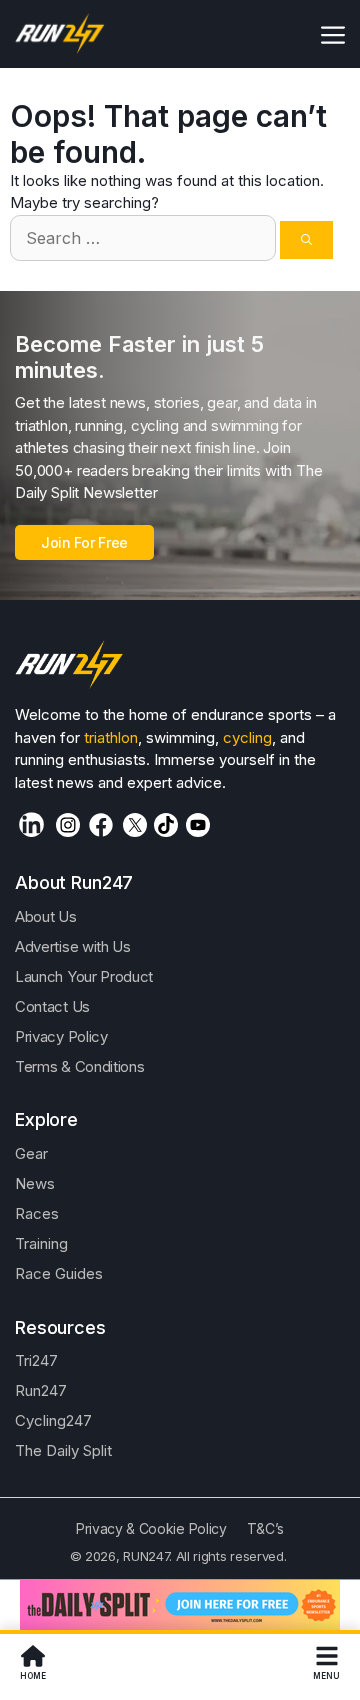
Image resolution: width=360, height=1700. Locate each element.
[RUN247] (60, 34)
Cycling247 (53, 1420)
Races (37, 1213)
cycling (247, 737)
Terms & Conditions (79, 1066)
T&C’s (265, 1528)
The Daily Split (63, 1450)
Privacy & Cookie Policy (151, 1528)
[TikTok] (166, 825)
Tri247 (36, 1360)
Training (41, 1243)
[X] (135, 825)
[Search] (306, 240)
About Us (46, 916)
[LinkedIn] (31, 824)
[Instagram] (68, 825)
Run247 (41, 1390)
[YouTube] (198, 825)
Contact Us (52, 1006)
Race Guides (59, 1273)
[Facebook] (101, 825)
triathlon (111, 737)
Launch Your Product (84, 976)
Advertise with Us (73, 946)
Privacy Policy (61, 1036)
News (35, 1183)
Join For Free (84, 542)
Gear (31, 1153)
